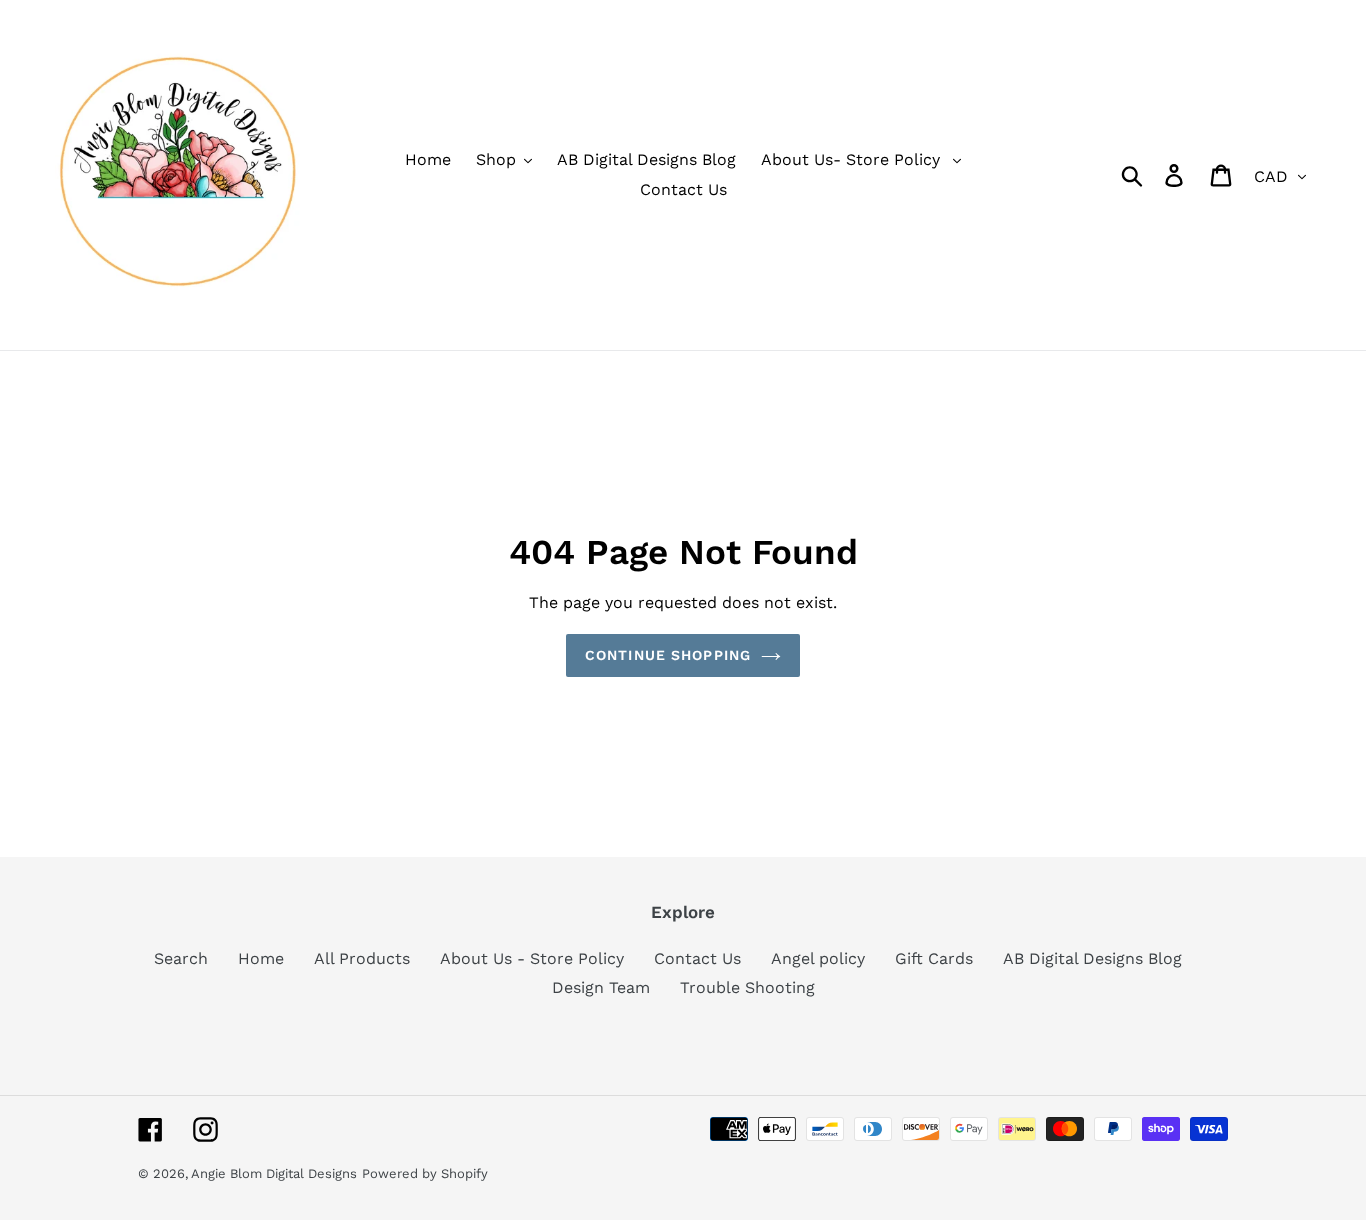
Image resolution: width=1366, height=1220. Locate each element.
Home (261, 958)
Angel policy (818, 958)
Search (181, 958)
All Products (362, 958)
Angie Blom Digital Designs (274, 1173)
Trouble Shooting (747, 987)
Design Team (601, 987)
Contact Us (697, 958)
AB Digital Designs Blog (1092, 958)
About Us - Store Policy (532, 958)
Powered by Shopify (425, 1173)
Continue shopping (668, 655)
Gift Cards (934, 958)
